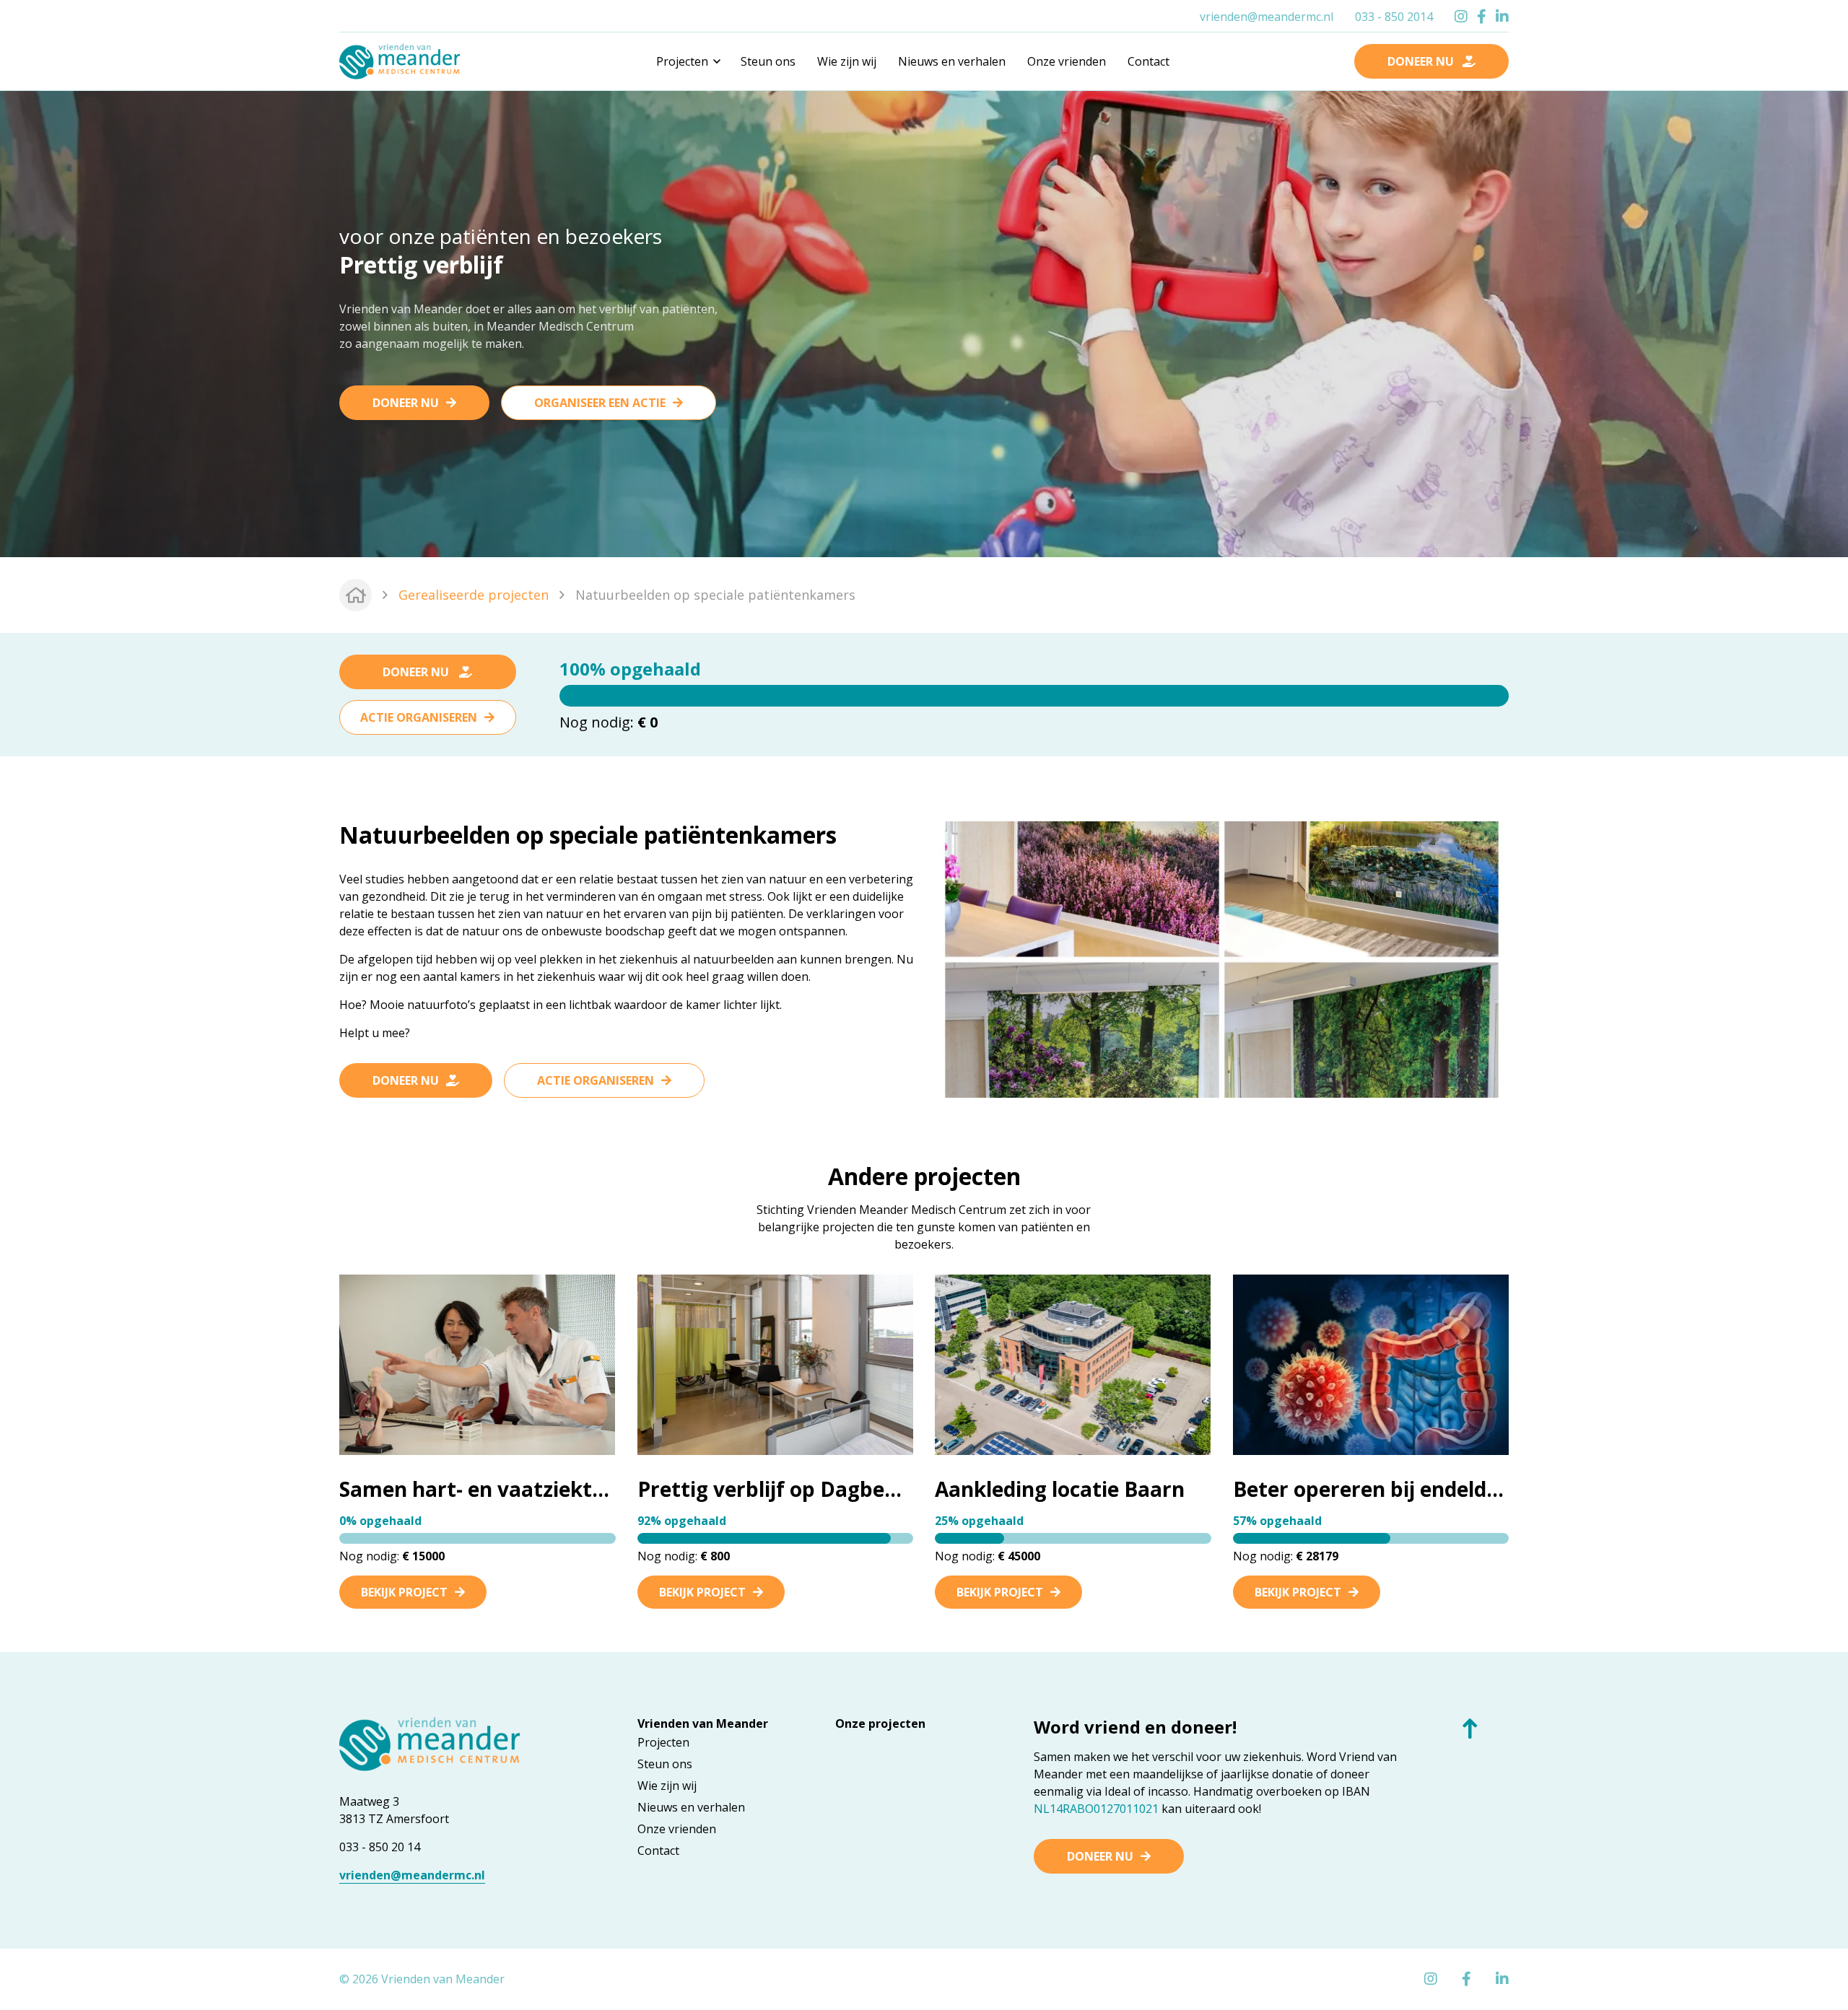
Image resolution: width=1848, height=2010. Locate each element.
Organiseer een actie (600, 403)
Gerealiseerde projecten (474, 595)
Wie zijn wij (847, 61)
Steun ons (768, 61)
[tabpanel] (924, 322)
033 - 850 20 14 (380, 1847)
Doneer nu (406, 403)
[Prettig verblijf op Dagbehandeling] (775, 1363)
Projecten (663, 1742)
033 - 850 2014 (1394, 17)
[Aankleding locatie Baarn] (1073, 1363)
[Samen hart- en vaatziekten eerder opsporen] (477, 1363)
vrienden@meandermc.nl (1267, 17)
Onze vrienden (1067, 61)
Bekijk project (404, 1592)
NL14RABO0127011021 (1096, 1809)
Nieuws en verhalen (952, 61)
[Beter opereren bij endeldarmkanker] (1371, 1363)
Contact (1149, 61)
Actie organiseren (419, 717)
